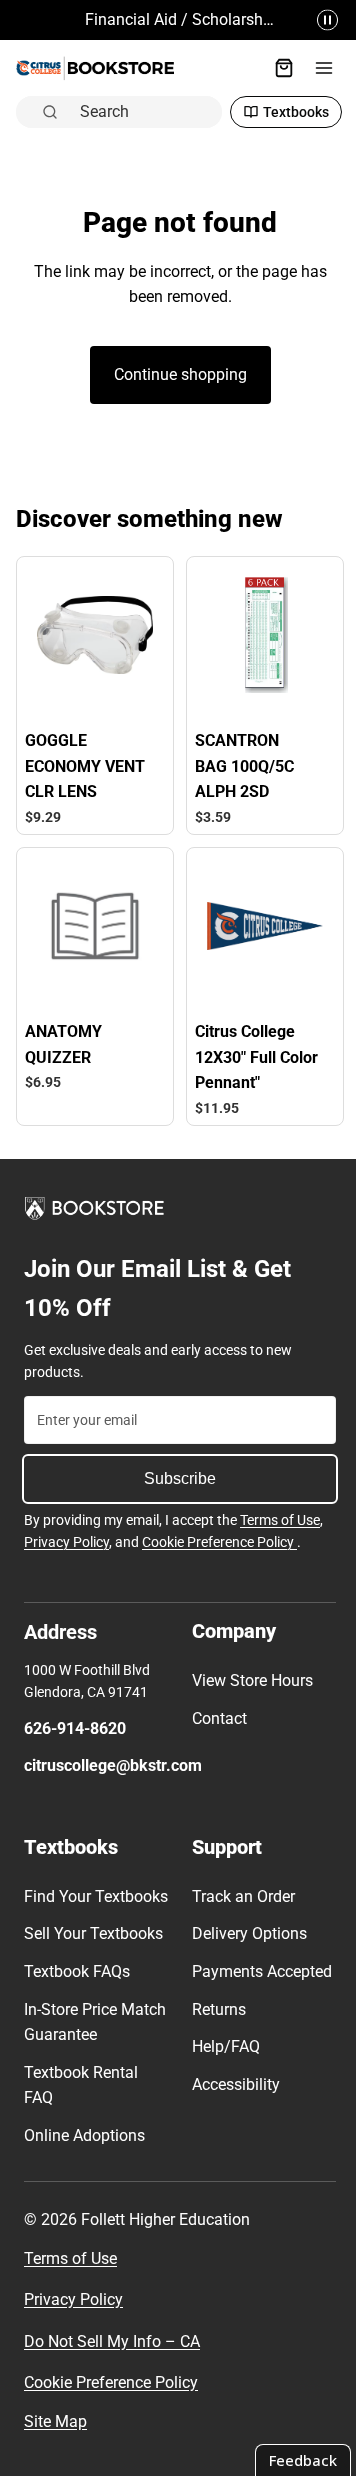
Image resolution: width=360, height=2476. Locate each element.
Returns (214, 2024)
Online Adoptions (84, 2151)
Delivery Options (244, 1923)
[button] (317, 20)
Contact (214, 1707)
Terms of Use (280, 1510)
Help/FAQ (221, 2062)
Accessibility (231, 2099)
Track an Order (238, 1886)
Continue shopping (175, 374)
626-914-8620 (75, 1717)
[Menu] (314, 68)
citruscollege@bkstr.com (113, 1755)
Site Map (55, 2437)
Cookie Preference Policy (219, 1532)
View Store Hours (247, 1670)
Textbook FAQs (77, 1987)
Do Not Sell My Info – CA (112, 2356)
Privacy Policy (66, 1532)
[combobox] (140, 111)
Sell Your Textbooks (93, 1949)
